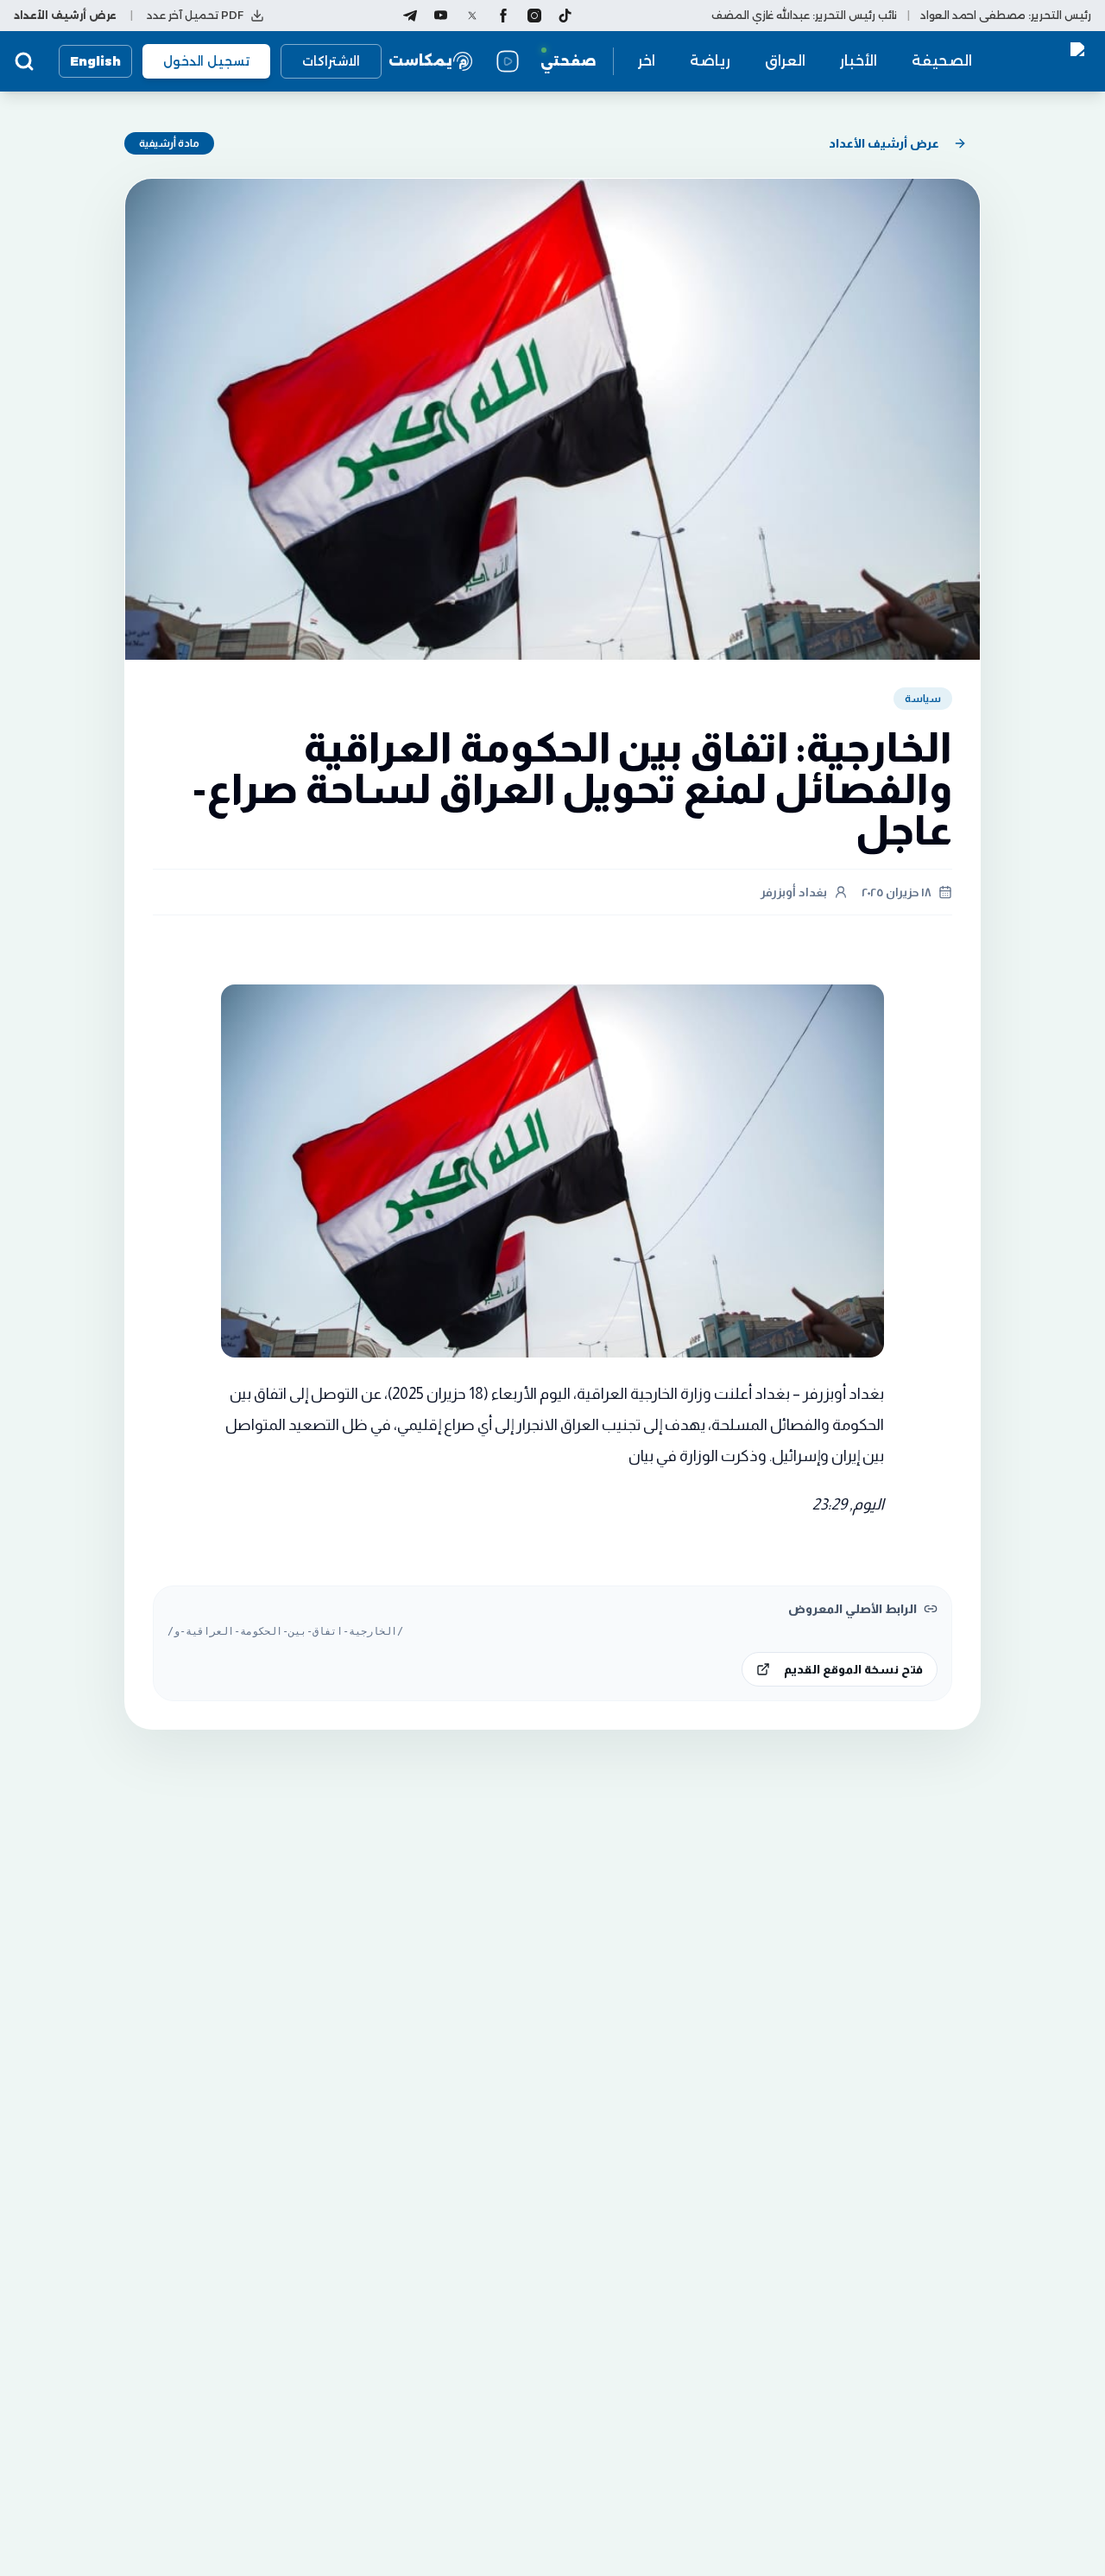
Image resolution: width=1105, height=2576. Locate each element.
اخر (647, 61)
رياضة (710, 61)
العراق (785, 61)
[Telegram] (410, 16)
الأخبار (859, 61)
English (95, 61)
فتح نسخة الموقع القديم (853, 1669)
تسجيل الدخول (206, 61)
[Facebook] (503, 16)
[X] (472, 16)
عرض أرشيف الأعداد (884, 143)
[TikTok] (565, 16)
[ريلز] (508, 61)
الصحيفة (942, 61)
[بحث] (24, 61)
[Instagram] (534, 16)
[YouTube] (441, 16)
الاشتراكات (331, 61)
